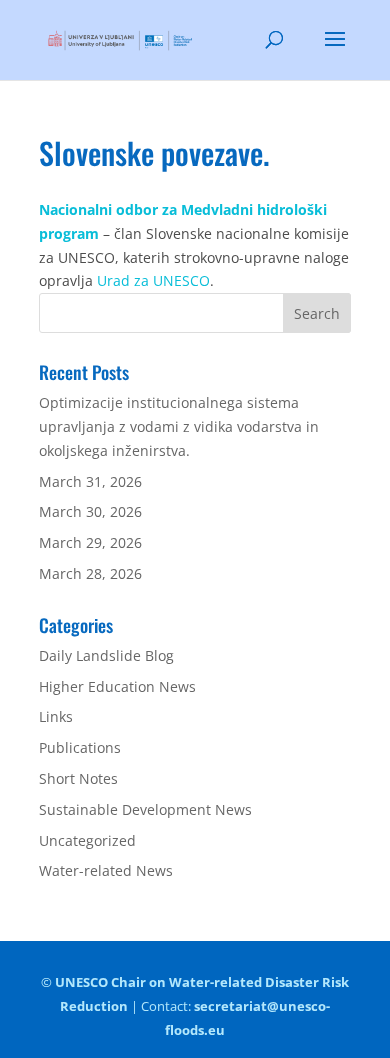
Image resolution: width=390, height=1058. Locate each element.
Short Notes (78, 778)
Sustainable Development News (145, 809)
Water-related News (106, 870)
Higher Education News (117, 686)
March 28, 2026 (90, 573)
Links (56, 716)
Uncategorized (87, 840)
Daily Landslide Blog (106, 655)
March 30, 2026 (90, 511)
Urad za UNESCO (153, 280)
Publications (80, 747)
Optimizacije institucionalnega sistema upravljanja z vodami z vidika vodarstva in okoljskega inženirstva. (179, 426)
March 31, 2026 (90, 481)
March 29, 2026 (90, 542)
